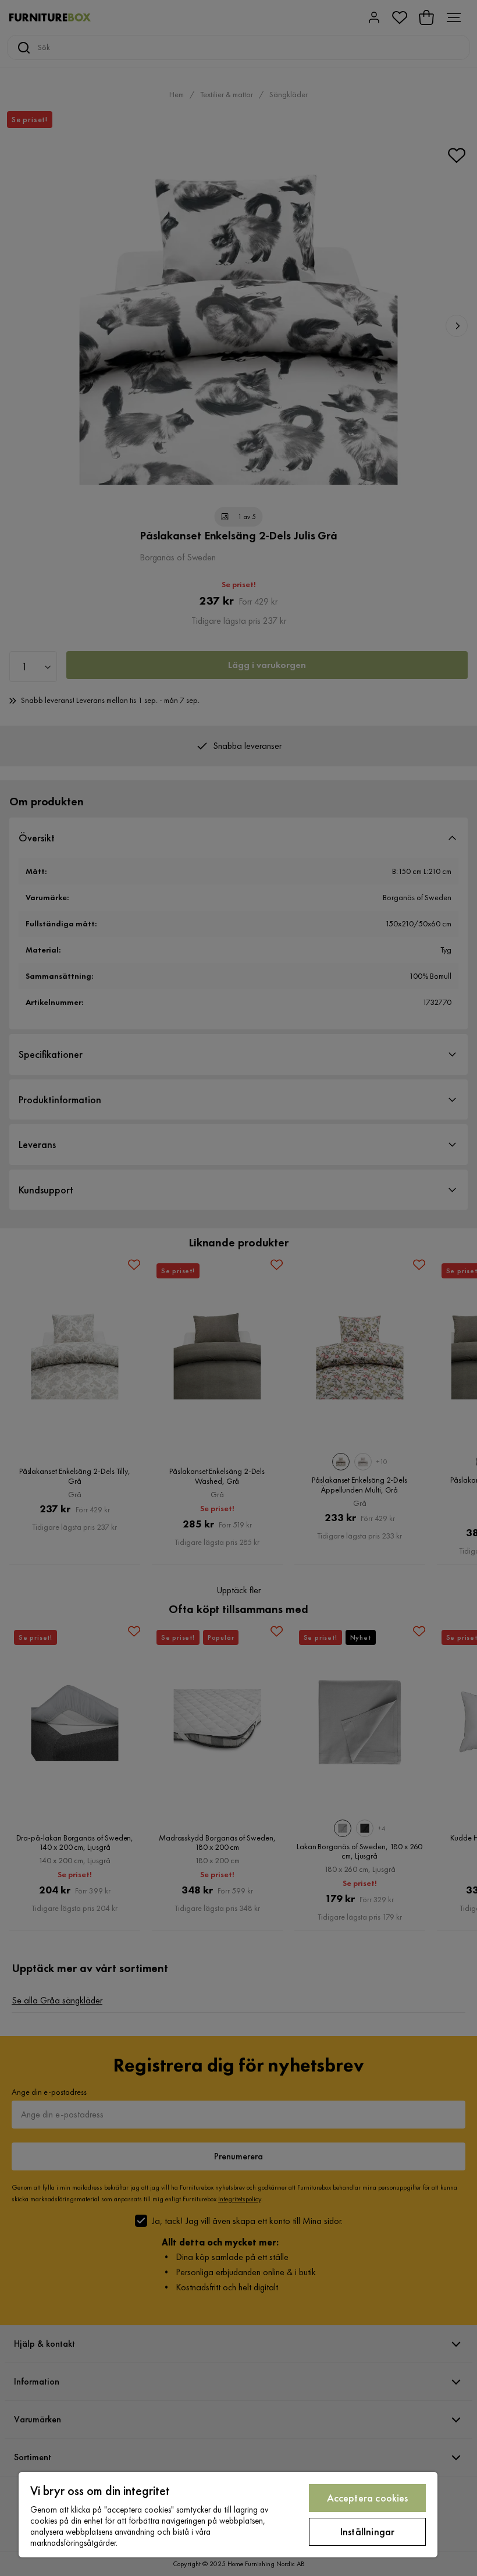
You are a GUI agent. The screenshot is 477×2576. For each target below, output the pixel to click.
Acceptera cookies (368, 2498)
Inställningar (367, 2531)
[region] (228, 2515)
